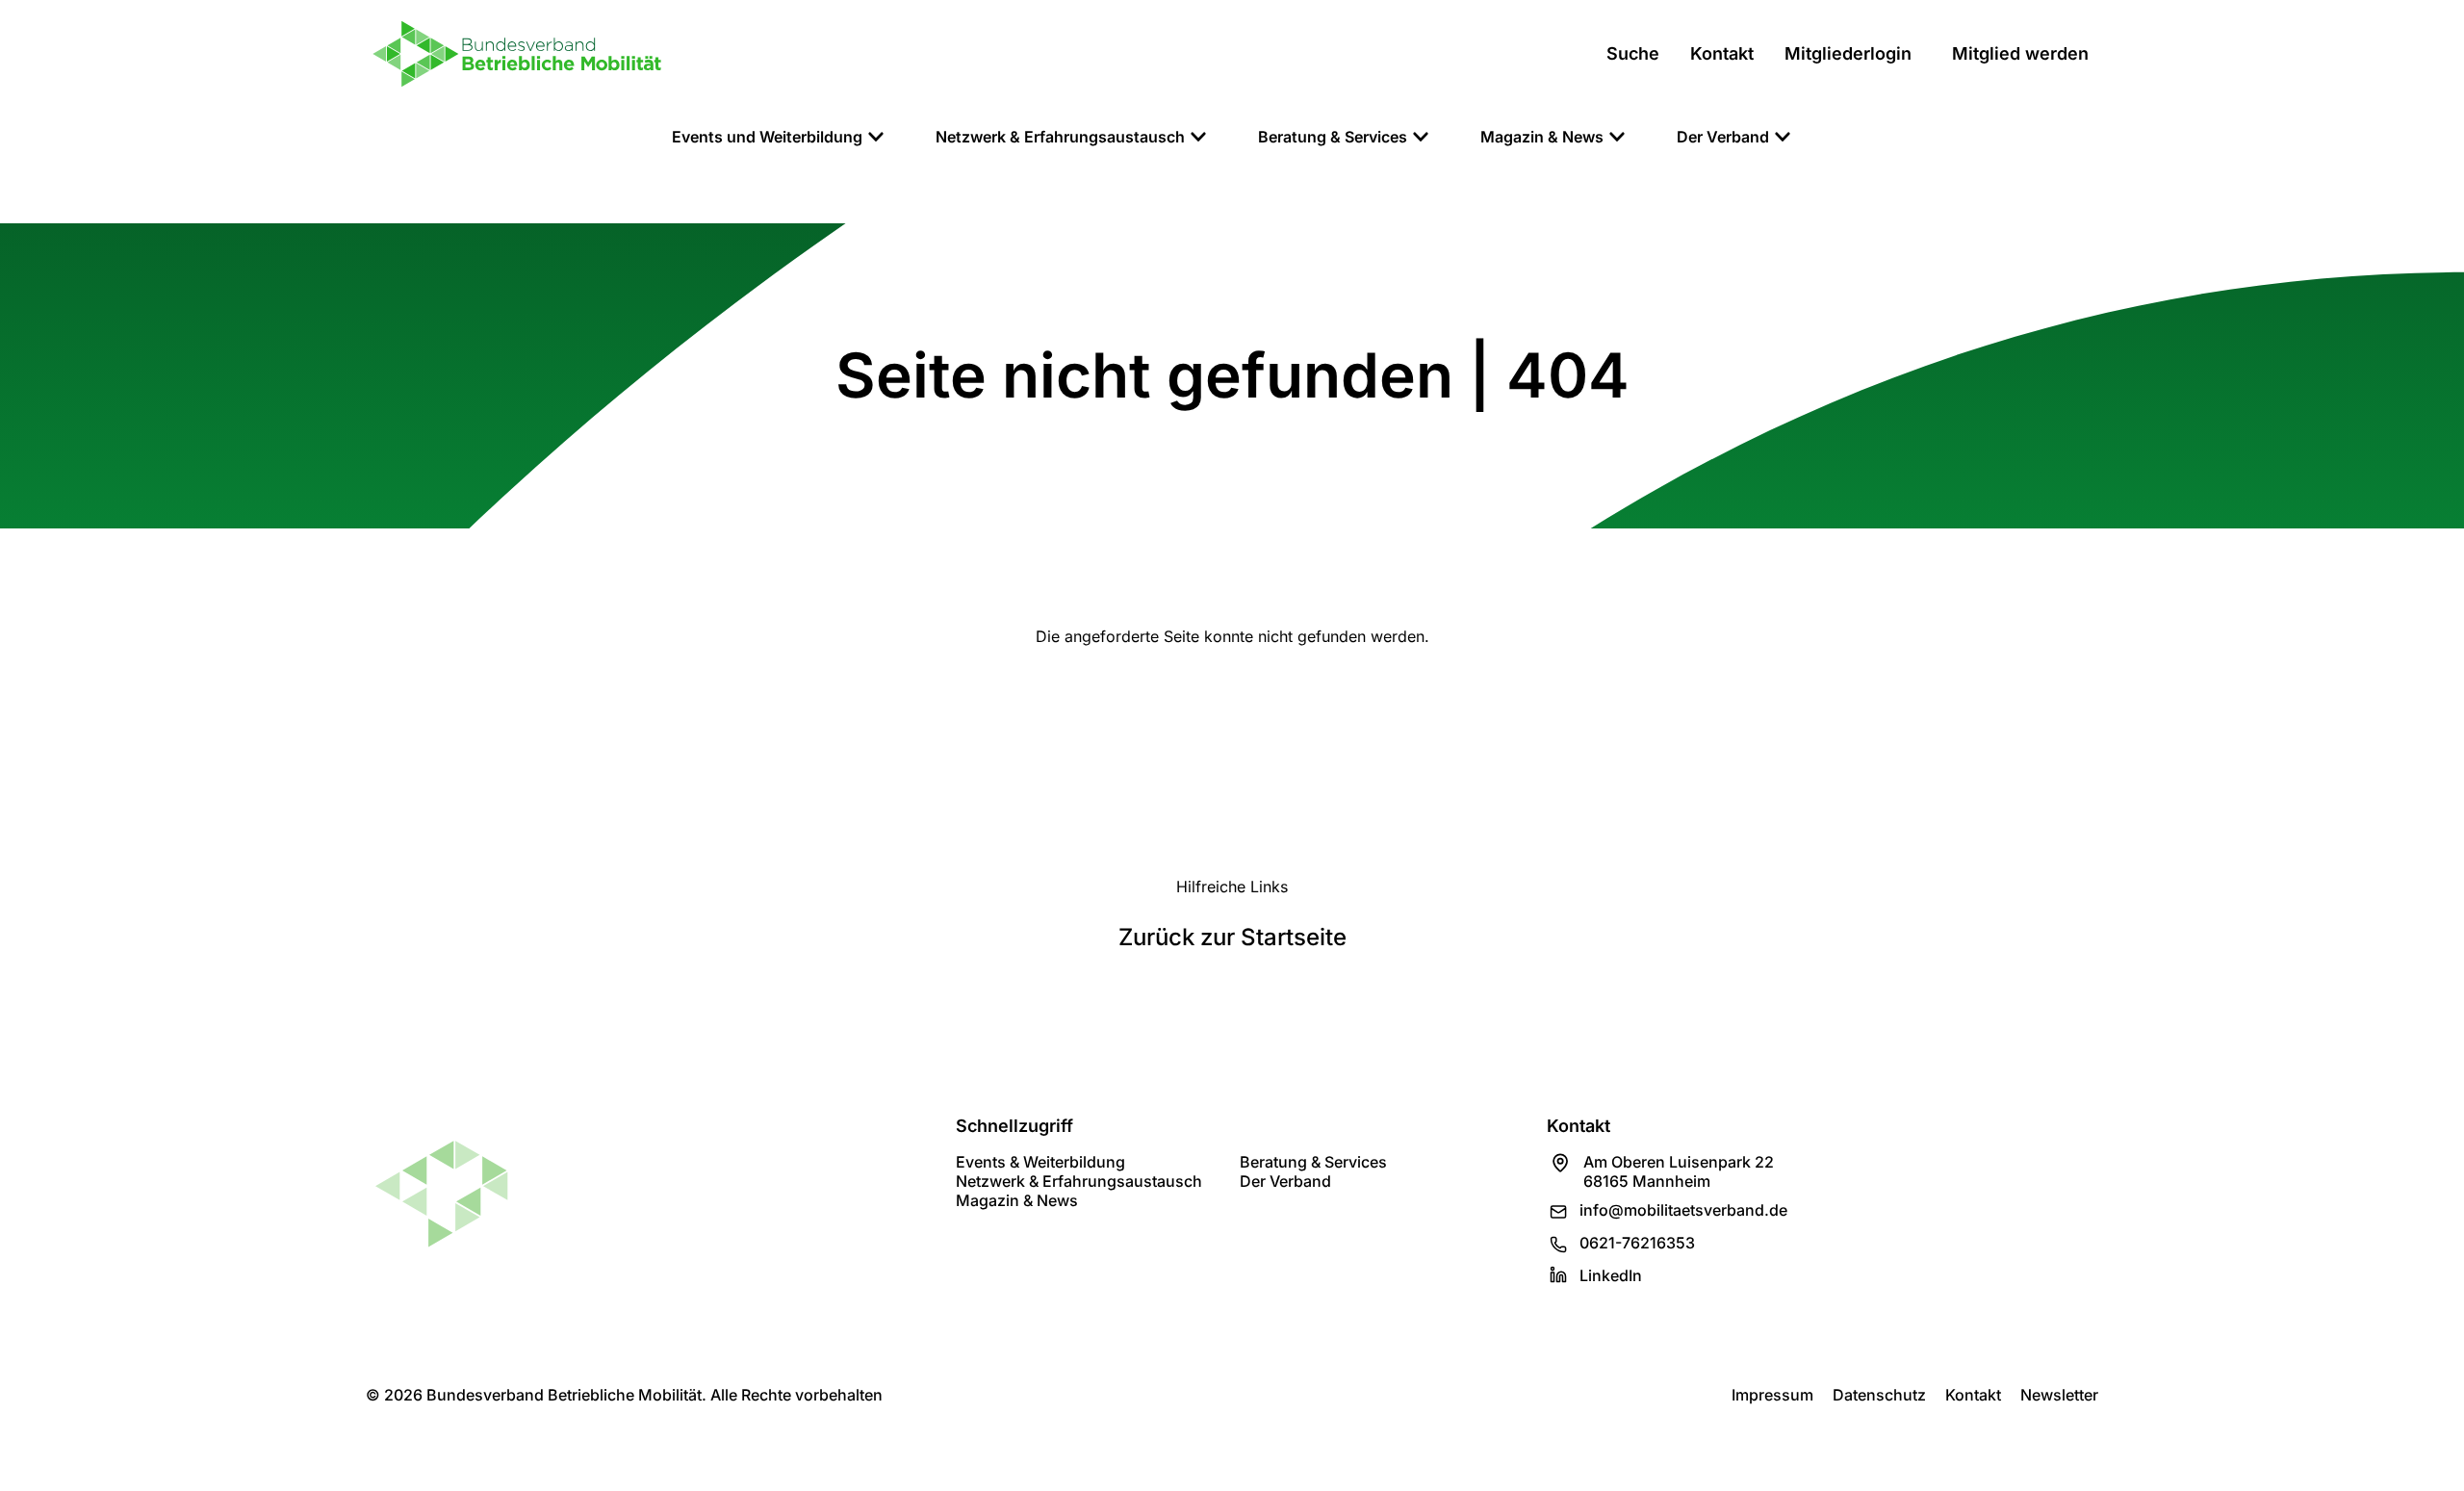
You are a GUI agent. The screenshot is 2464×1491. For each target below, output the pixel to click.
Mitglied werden (2020, 53)
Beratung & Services (1313, 1162)
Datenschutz (1879, 1395)
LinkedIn (1611, 1275)
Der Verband (1285, 1181)
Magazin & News (1017, 1200)
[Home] (517, 54)
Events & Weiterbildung (1040, 1162)
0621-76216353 (1637, 1243)
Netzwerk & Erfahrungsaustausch (1079, 1181)
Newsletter (2059, 1395)
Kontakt (1973, 1395)
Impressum (1772, 1395)
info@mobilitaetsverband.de (1683, 1210)
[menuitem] (779, 137)
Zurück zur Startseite (1232, 937)
